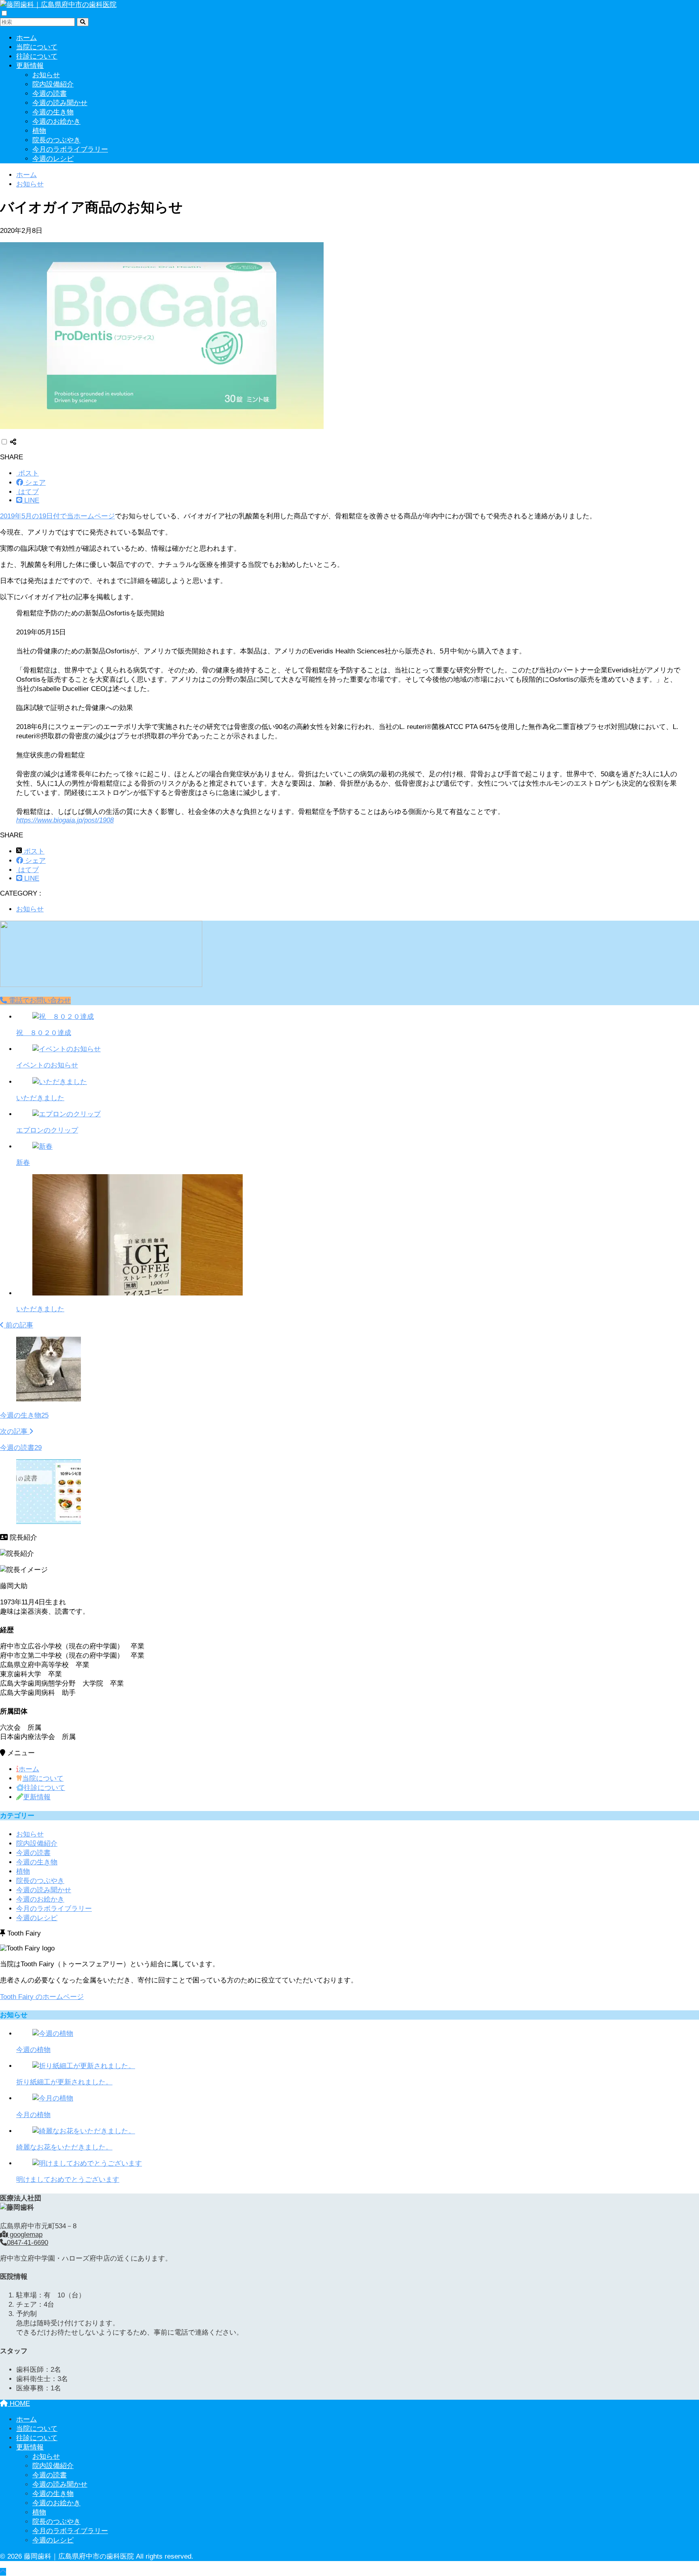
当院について (37, 47)
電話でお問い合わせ (39, 1001)
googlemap (25, 2235)
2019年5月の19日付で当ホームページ (57, 516)
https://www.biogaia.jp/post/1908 (65, 820)
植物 (39, 131)
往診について (37, 56)
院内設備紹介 (53, 84)
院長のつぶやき (56, 140)
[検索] (83, 22)
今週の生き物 (53, 112)
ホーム (26, 38)
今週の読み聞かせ (60, 103)
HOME (19, 2404)
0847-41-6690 (28, 2243)
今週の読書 (50, 94)
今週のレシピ (53, 159)
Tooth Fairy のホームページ (42, 1997)
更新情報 (30, 66)
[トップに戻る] (3, 2572)
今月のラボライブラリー (70, 149)
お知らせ (46, 75)
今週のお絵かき (56, 122)
